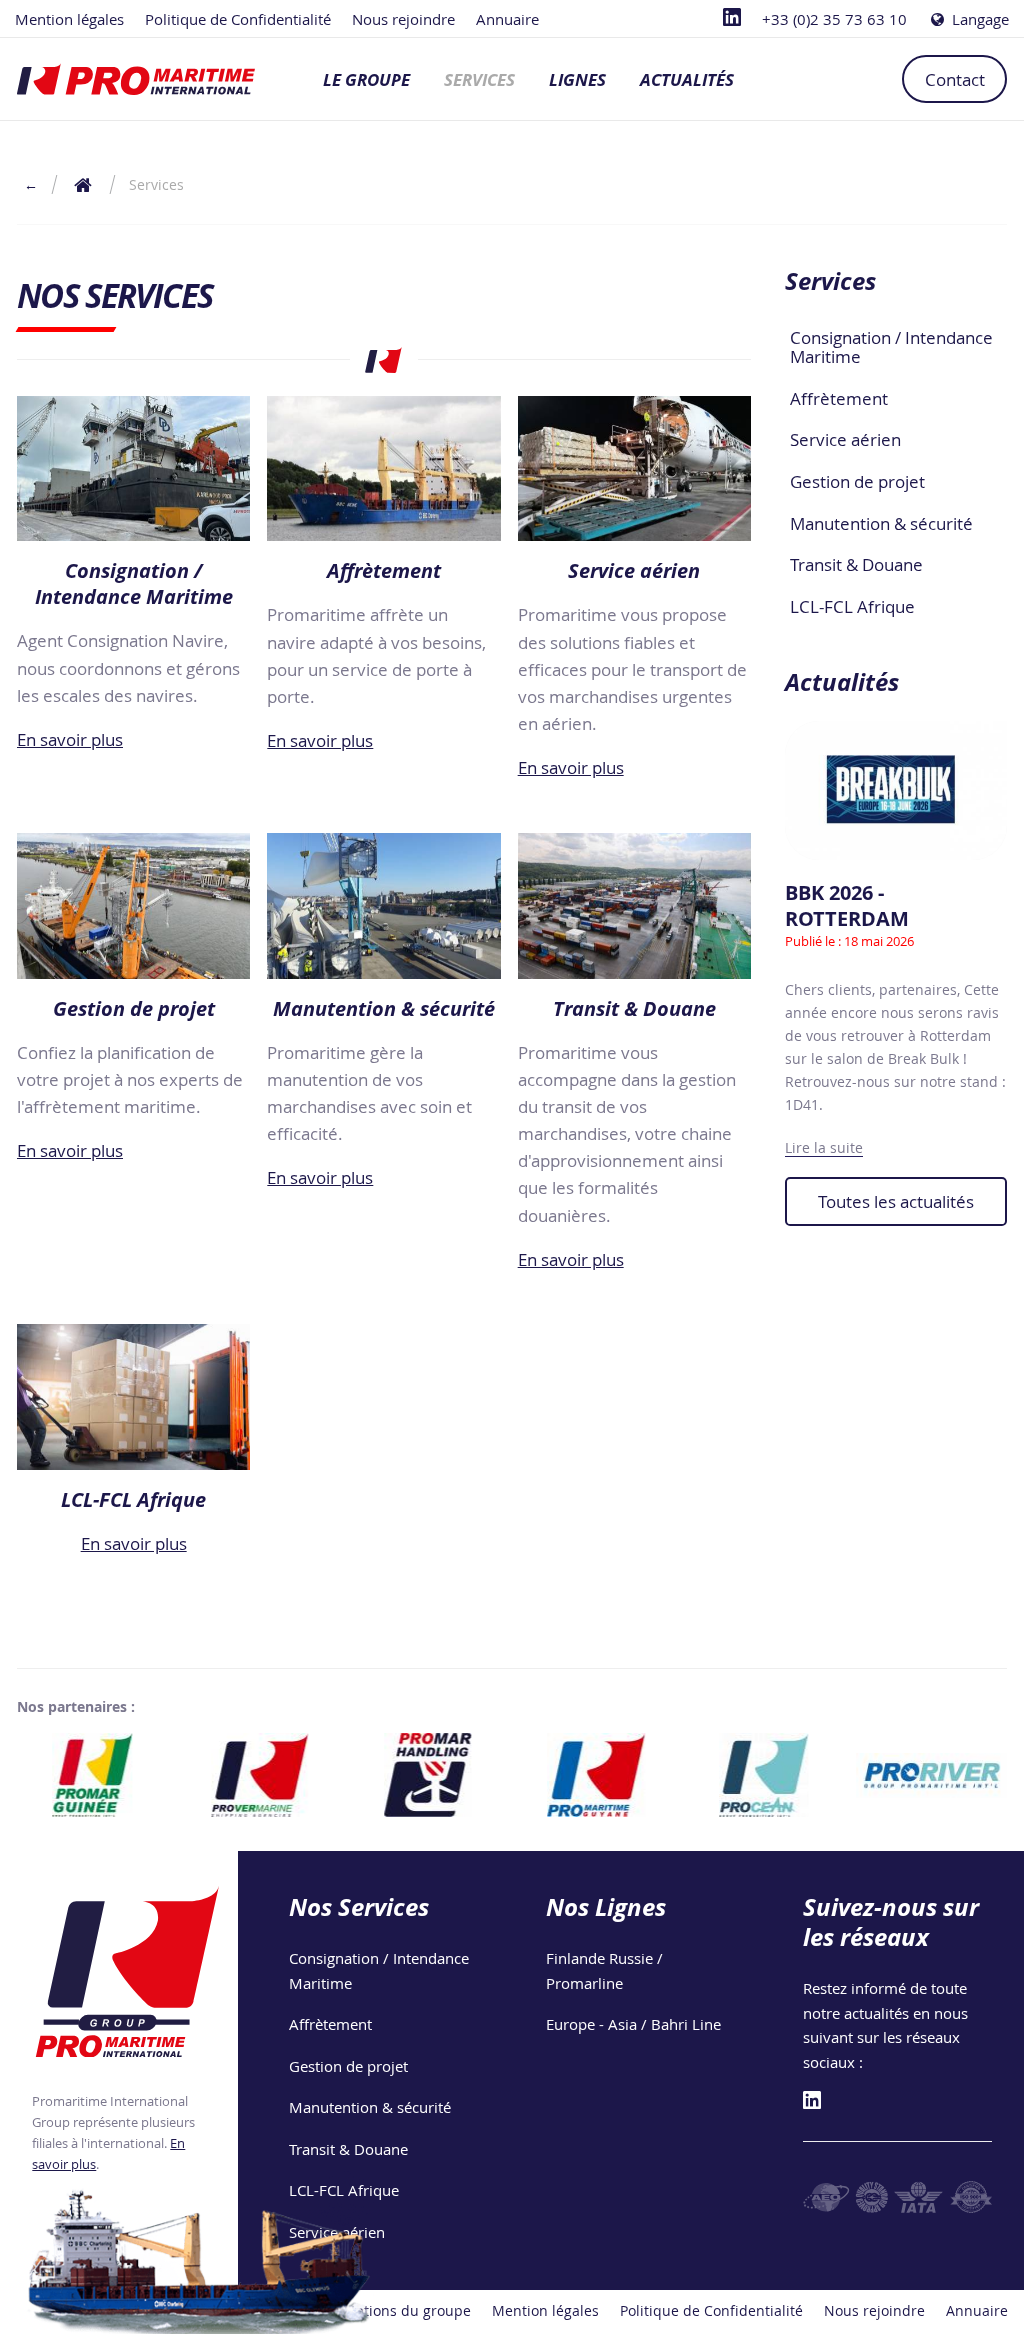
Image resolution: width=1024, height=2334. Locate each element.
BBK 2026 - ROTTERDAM (847, 905)
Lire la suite (824, 1147)
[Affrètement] (383, 469)
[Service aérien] (634, 469)
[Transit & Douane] (634, 906)
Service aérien (845, 439)
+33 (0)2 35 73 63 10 (834, 19)
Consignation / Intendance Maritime (891, 347)
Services (479, 79)
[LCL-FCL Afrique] (133, 1397)
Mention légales (69, 19)
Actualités (687, 79)
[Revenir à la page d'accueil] (136, 79)
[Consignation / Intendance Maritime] (133, 469)
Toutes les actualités (896, 1201)
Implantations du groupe (387, 2311)
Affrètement (839, 398)
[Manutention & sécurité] (383, 906)
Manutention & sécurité (881, 523)
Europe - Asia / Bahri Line (633, 2024)
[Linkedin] (732, 19)
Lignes (577, 79)
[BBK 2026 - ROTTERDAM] (896, 790)
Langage (978, 19)
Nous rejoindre (403, 19)
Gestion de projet (857, 481)
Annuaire (507, 19)
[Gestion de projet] (133, 906)
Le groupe (366, 79)
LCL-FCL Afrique (852, 606)
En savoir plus (70, 739)
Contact (955, 79)
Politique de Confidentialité (238, 19)
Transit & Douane (856, 564)
